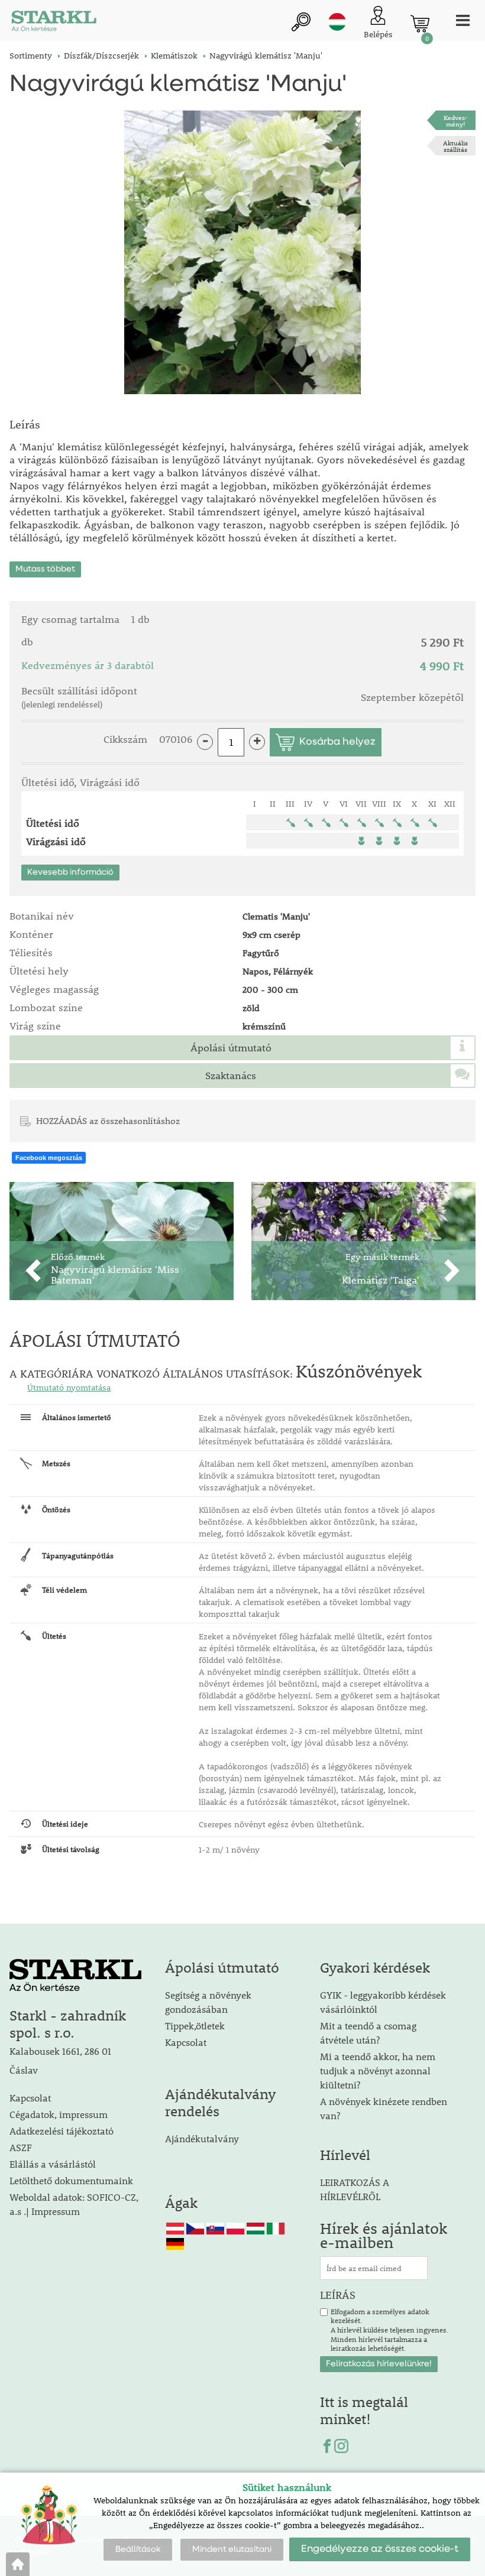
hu (337, 22)
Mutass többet (45, 569)
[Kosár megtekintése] (420, 24)
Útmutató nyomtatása (69, 1388)
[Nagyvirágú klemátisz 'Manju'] (242, 252)
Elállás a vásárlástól (53, 2164)
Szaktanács (231, 1076)
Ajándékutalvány (202, 2138)
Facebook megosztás (49, 1158)
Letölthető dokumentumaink (71, 2180)
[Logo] (54, 23)
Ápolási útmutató (231, 1048)
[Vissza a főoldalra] (18, 2564)
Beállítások (138, 2549)
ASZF (21, 2147)
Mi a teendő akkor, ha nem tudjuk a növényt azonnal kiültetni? (378, 2070)
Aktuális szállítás (455, 146)
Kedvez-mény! (456, 121)
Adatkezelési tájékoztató (62, 2131)
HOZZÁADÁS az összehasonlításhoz (108, 1120)
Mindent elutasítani (232, 2549)
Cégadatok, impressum (59, 2114)
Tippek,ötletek (195, 2026)
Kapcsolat (30, 2098)
